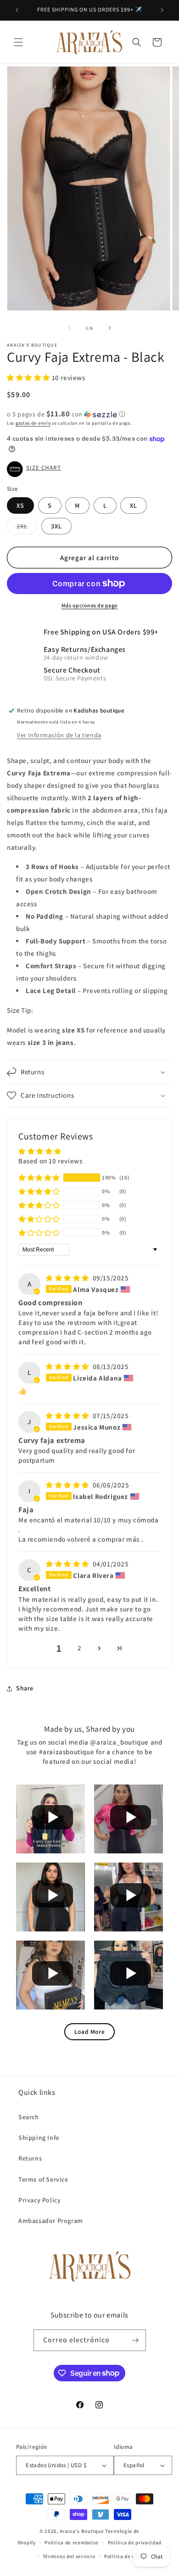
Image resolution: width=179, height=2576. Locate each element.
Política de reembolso (72, 2542)
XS (20, 505)
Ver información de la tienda (59, 735)
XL (134, 505)
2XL (27, 528)
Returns (30, 2158)
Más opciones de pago (90, 605)
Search (29, 2117)
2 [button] (80, 1648)
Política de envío (125, 2556)
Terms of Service (43, 2179)
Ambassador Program (51, 2221)
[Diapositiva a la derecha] (110, 328)
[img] (68, 1278)
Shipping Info (39, 2138)
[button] (18, 42)
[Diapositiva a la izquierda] (69, 328)
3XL (56, 526)
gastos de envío (33, 423)
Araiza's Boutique (82, 2531)
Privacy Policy (39, 2200)
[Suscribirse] (135, 2340)
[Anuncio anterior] (17, 10)
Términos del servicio (69, 2556)
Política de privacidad (135, 2542)
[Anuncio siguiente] (162, 10)
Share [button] (25, 1688)
